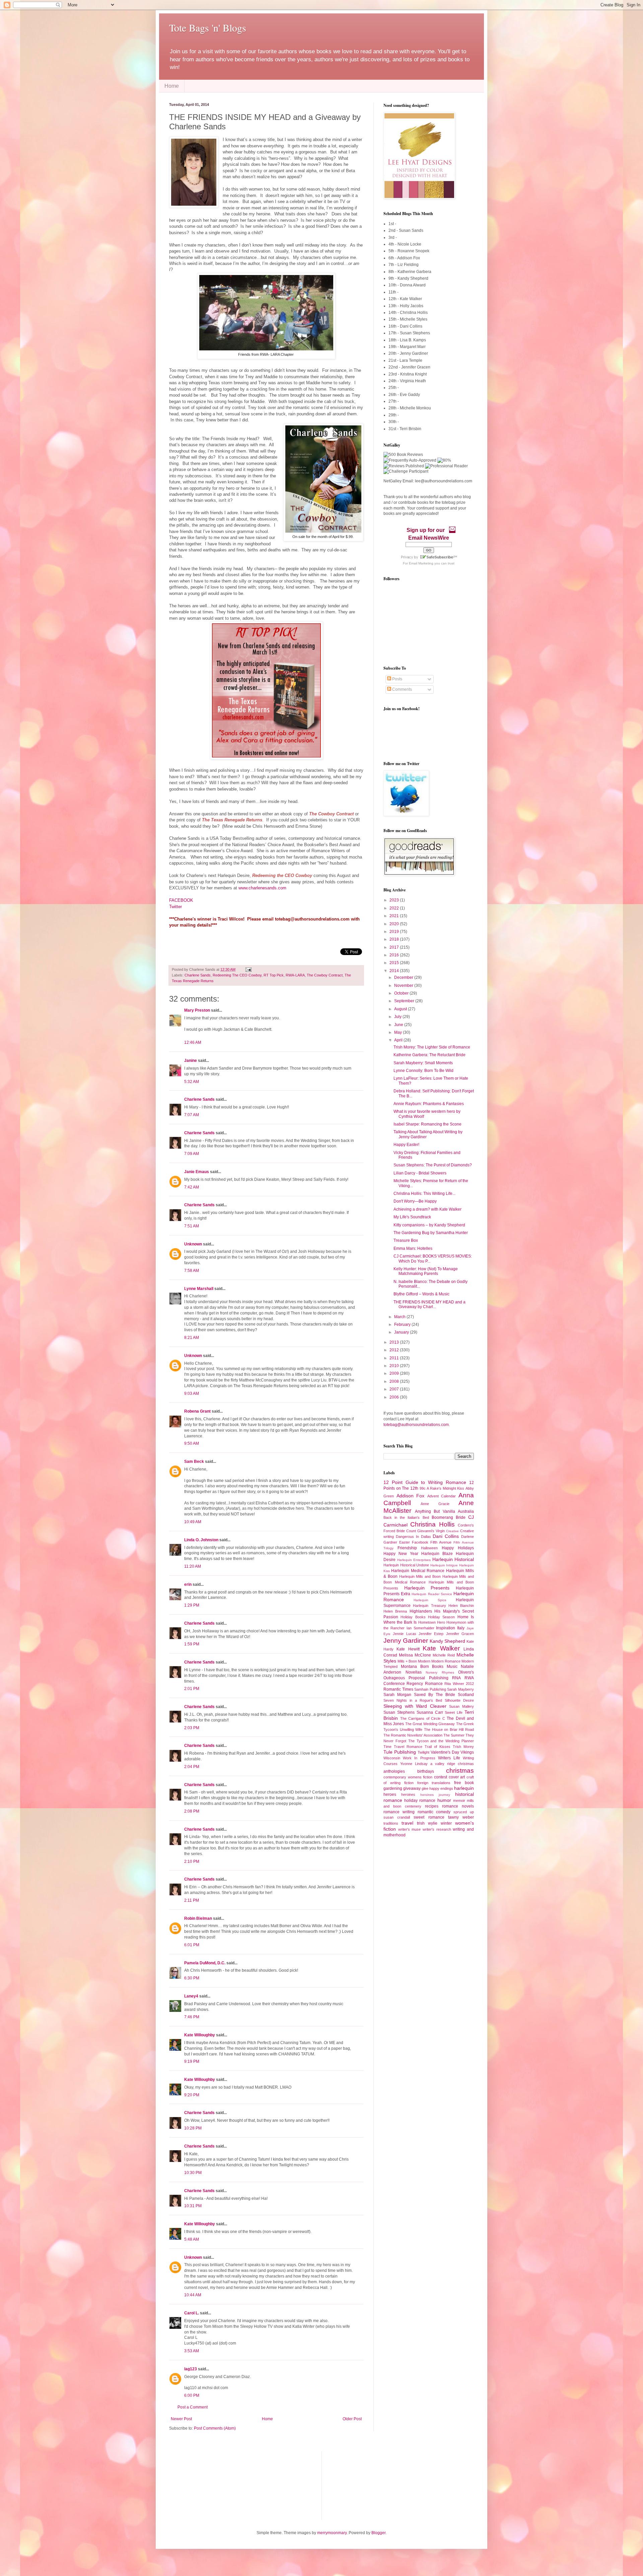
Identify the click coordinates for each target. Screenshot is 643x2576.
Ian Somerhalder (420, 1628)
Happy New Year (401, 1554)
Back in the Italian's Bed (406, 1517)
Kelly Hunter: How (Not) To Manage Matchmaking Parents (426, 1271)
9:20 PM (192, 2095)
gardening (393, 1788)
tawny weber (461, 1817)
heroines (408, 1794)
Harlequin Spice (430, 1600)
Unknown (193, 1244)
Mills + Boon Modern (414, 1661)
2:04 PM (192, 1767)
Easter (405, 1542)
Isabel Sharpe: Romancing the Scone (427, 1124)
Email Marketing (421, 563)
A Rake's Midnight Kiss (445, 1488)
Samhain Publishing (430, 1689)
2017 (395, 947)
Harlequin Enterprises (414, 1560)
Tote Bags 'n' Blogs (208, 27)
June (399, 1025)
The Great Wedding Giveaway (430, 1724)
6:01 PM (192, 1945)
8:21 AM (192, 1338)
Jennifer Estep (431, 1634)
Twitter (176, 907)
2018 (395, 939)
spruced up (464, 1812)
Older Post (352, 2419)
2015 (395, 963)
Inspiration (446, 1628)
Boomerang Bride (449, 1517)
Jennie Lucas (404, 1634)
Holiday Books (413, 1617)
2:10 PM (192, 1861)
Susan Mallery (461, 1706)
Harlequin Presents (427, 1588)
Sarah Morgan (397, 1695)
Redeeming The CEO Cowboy (237, 975)
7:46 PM (192, 2017)
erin (188, 1584)
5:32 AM (192, 1082)
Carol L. (192, 2313)
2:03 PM (192, 1728)
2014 (395, 971)
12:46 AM (193, 1042)
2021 (395, 916)
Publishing (439, 1678)
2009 (395, 1373)
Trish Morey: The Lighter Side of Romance (432, 1047)
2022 (395, 908)
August (401, 1009)
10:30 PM (193, 2173)
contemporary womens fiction (408, 1777)
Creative (452, 1531)
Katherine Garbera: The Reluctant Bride (430, 1055)
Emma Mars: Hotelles (413, 1248)
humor (444, 1800)
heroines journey (435, 1795)
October (402, 993)
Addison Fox (411, 1496)
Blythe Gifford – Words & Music (421, 1294)
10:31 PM (193, 2206)
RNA (456, 1678)
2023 (395, 900)
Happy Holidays (458, 1548)
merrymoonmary (332, 2533)
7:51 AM (192, 1226)
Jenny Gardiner (406, 1641)
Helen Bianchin (461, 1606)
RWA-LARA (295, 975)
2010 (395, 1366)
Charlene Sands (198, 975)
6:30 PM (192, 1978)
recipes (432, 1806)
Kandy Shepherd (447, 1641)
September (405, 1001)
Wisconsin (392, 1758)
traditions (391, 1823)
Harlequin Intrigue (444, 1565)
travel (407, 1823)
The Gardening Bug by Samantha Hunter (431, 1233)
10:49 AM (193, 1522)
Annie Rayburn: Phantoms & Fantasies (429, 1104)
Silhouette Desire (459, 1700)
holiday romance (420, 1801)
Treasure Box (406, 1240)
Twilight (423, 1752)
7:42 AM (192, 1187)
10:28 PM (193, 2128)
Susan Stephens (399, 1712)
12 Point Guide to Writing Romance (425, 1482)
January (402, 1332)
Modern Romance (446, 1661)
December (404, 977)
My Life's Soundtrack (412, 1217)
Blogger (378, 2533)
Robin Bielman (198, 1918)
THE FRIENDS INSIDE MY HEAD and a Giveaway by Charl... (430, 1304)
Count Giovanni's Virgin (425, 1531)
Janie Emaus (197, 1172)
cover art (457, 1777)
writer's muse (410, 1829)
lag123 (191, 2369)
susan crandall (397, 1817)
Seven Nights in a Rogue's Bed (413, 1700)
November (404, 986)
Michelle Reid (444, 1655)
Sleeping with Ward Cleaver (415, 1706)
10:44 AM (193, 2295)
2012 (395, 1350)
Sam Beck (194, 1462)
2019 (395, 932)
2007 (395, 1389)
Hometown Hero (432, 1622)
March (400, 1317)
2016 (395, 955)
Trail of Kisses (438, 1747)
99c (423, 1488)
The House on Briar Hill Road (449, 1730)
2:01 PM (192, 1689)
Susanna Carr (430, 1712)
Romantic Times (398, 1689)
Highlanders (421, 1611)
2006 (395, 1397)
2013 (395, 1342)
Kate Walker (441, 1648)
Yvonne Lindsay (414, 1764)
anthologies (394, 1771)
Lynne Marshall (199, 1289)
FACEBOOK (181, 900)
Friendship (407, 1548)
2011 (395, 1358)
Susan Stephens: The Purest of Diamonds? (433, 1165)
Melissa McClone (415, 1655)
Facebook (420, 1542)
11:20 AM (193, 1566)
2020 (395, 924)
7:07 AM (192, 1115)
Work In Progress (419, 1758)
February (403, 1325)
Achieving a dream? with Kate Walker (427, 1209)
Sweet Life (454, 1712)
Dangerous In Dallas (413, 1537)
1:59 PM (192, 1644)
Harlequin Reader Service (432, 1594)
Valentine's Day (445, 1752)
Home (172, 86)
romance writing (399, 1812)
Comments (402, 689)
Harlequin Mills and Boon (420, 1576)
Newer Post (181, 2419)
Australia (466, 1511)
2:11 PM (192, 1900)
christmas (460, 1771)
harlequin (464, 1788)
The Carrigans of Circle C (423, 1718)
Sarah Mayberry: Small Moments (423, 1063)
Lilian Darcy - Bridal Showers (420, 1173)
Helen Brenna (395, 1611)
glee (425, 1788)
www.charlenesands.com (262, 888)
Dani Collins (446, 1536)
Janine (191, 1061)
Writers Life (449, 1758)
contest (441, 1777)
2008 (395, 1381)
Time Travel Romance (403, 1747)
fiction (409, 1783)
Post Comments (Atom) (215, 2428)
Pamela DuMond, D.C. (205, 1963)
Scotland (466, 1695)
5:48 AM (192, 2239)
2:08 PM (192, 1811)
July (398, 1017)
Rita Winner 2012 (459, 1684)
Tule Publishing (400, 1752)
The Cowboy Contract (325, 975)
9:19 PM (192, 2061)
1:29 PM (192, 1605)
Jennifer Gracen (460, 1634)
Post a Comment (193, 2407)
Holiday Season (441, 1617)
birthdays (426, 1771)
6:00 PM (192, 2395)
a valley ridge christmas (452, 1764)
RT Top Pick (274, 975)
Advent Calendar (442, 1496)
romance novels (458, 1806)
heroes (390, 1794)
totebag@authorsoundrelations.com (416, 1425)
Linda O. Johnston (201, 1540)
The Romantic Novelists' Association (413, 1735)
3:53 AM (192, 2351)
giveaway (412, 1788)
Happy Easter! (406, 1145)
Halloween (429, 1548)
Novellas (414, 1672)
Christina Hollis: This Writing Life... (424, 1194)
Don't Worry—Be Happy (415, 1201)
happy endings (441, 1788)
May (399, 1032)
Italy (461, 1628)
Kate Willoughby (200, 2035)
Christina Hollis (432, 1524)
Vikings (467, 1752)
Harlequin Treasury (429, 1606)
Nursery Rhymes (440, 1672)
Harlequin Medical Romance (418, 1571)
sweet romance (429, 1817)
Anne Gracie (435, 1504)
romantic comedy (434, 1812)
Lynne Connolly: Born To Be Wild (423, 1071)
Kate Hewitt (408, 1649)
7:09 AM (192, 1154)
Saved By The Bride (435, 1695)
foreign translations (434, 1783)
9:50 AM (192, 1443)
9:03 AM (192, 1394)
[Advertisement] (203, 2485)
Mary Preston (197, 1010)
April (399, 1040)
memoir (459, 1801)
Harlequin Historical (453, 1559)
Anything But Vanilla (435, 1511)
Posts (397, 679)
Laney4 (191, 1996)
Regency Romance (424, 1684)
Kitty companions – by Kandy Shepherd (429, 1225)
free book (464, 1783)
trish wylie (427, 1823)
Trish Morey (463, 1747)
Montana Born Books (422, 1667)
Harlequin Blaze (437, 1554)
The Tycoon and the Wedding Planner (441, 1741)
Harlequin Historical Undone (406, 1565)
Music (452, 1667)
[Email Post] (248, 969)
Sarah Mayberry (460, 1689)
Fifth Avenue (441, 1542)
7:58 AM (192, 1271)
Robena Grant (197, 1411)
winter (446, 1823)
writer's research (437, 1829)
